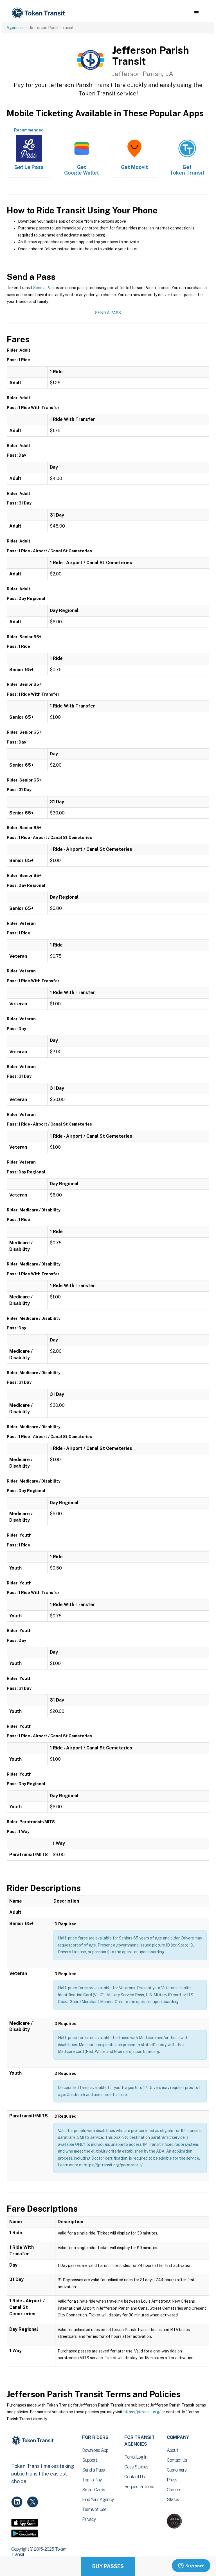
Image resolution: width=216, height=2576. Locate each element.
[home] (39, 13)
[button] (196, 13)
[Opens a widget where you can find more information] (191, 2566)
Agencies (15, 28)
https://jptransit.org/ (142, 2412)
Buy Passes (108, 2566)
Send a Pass (44, 288)
